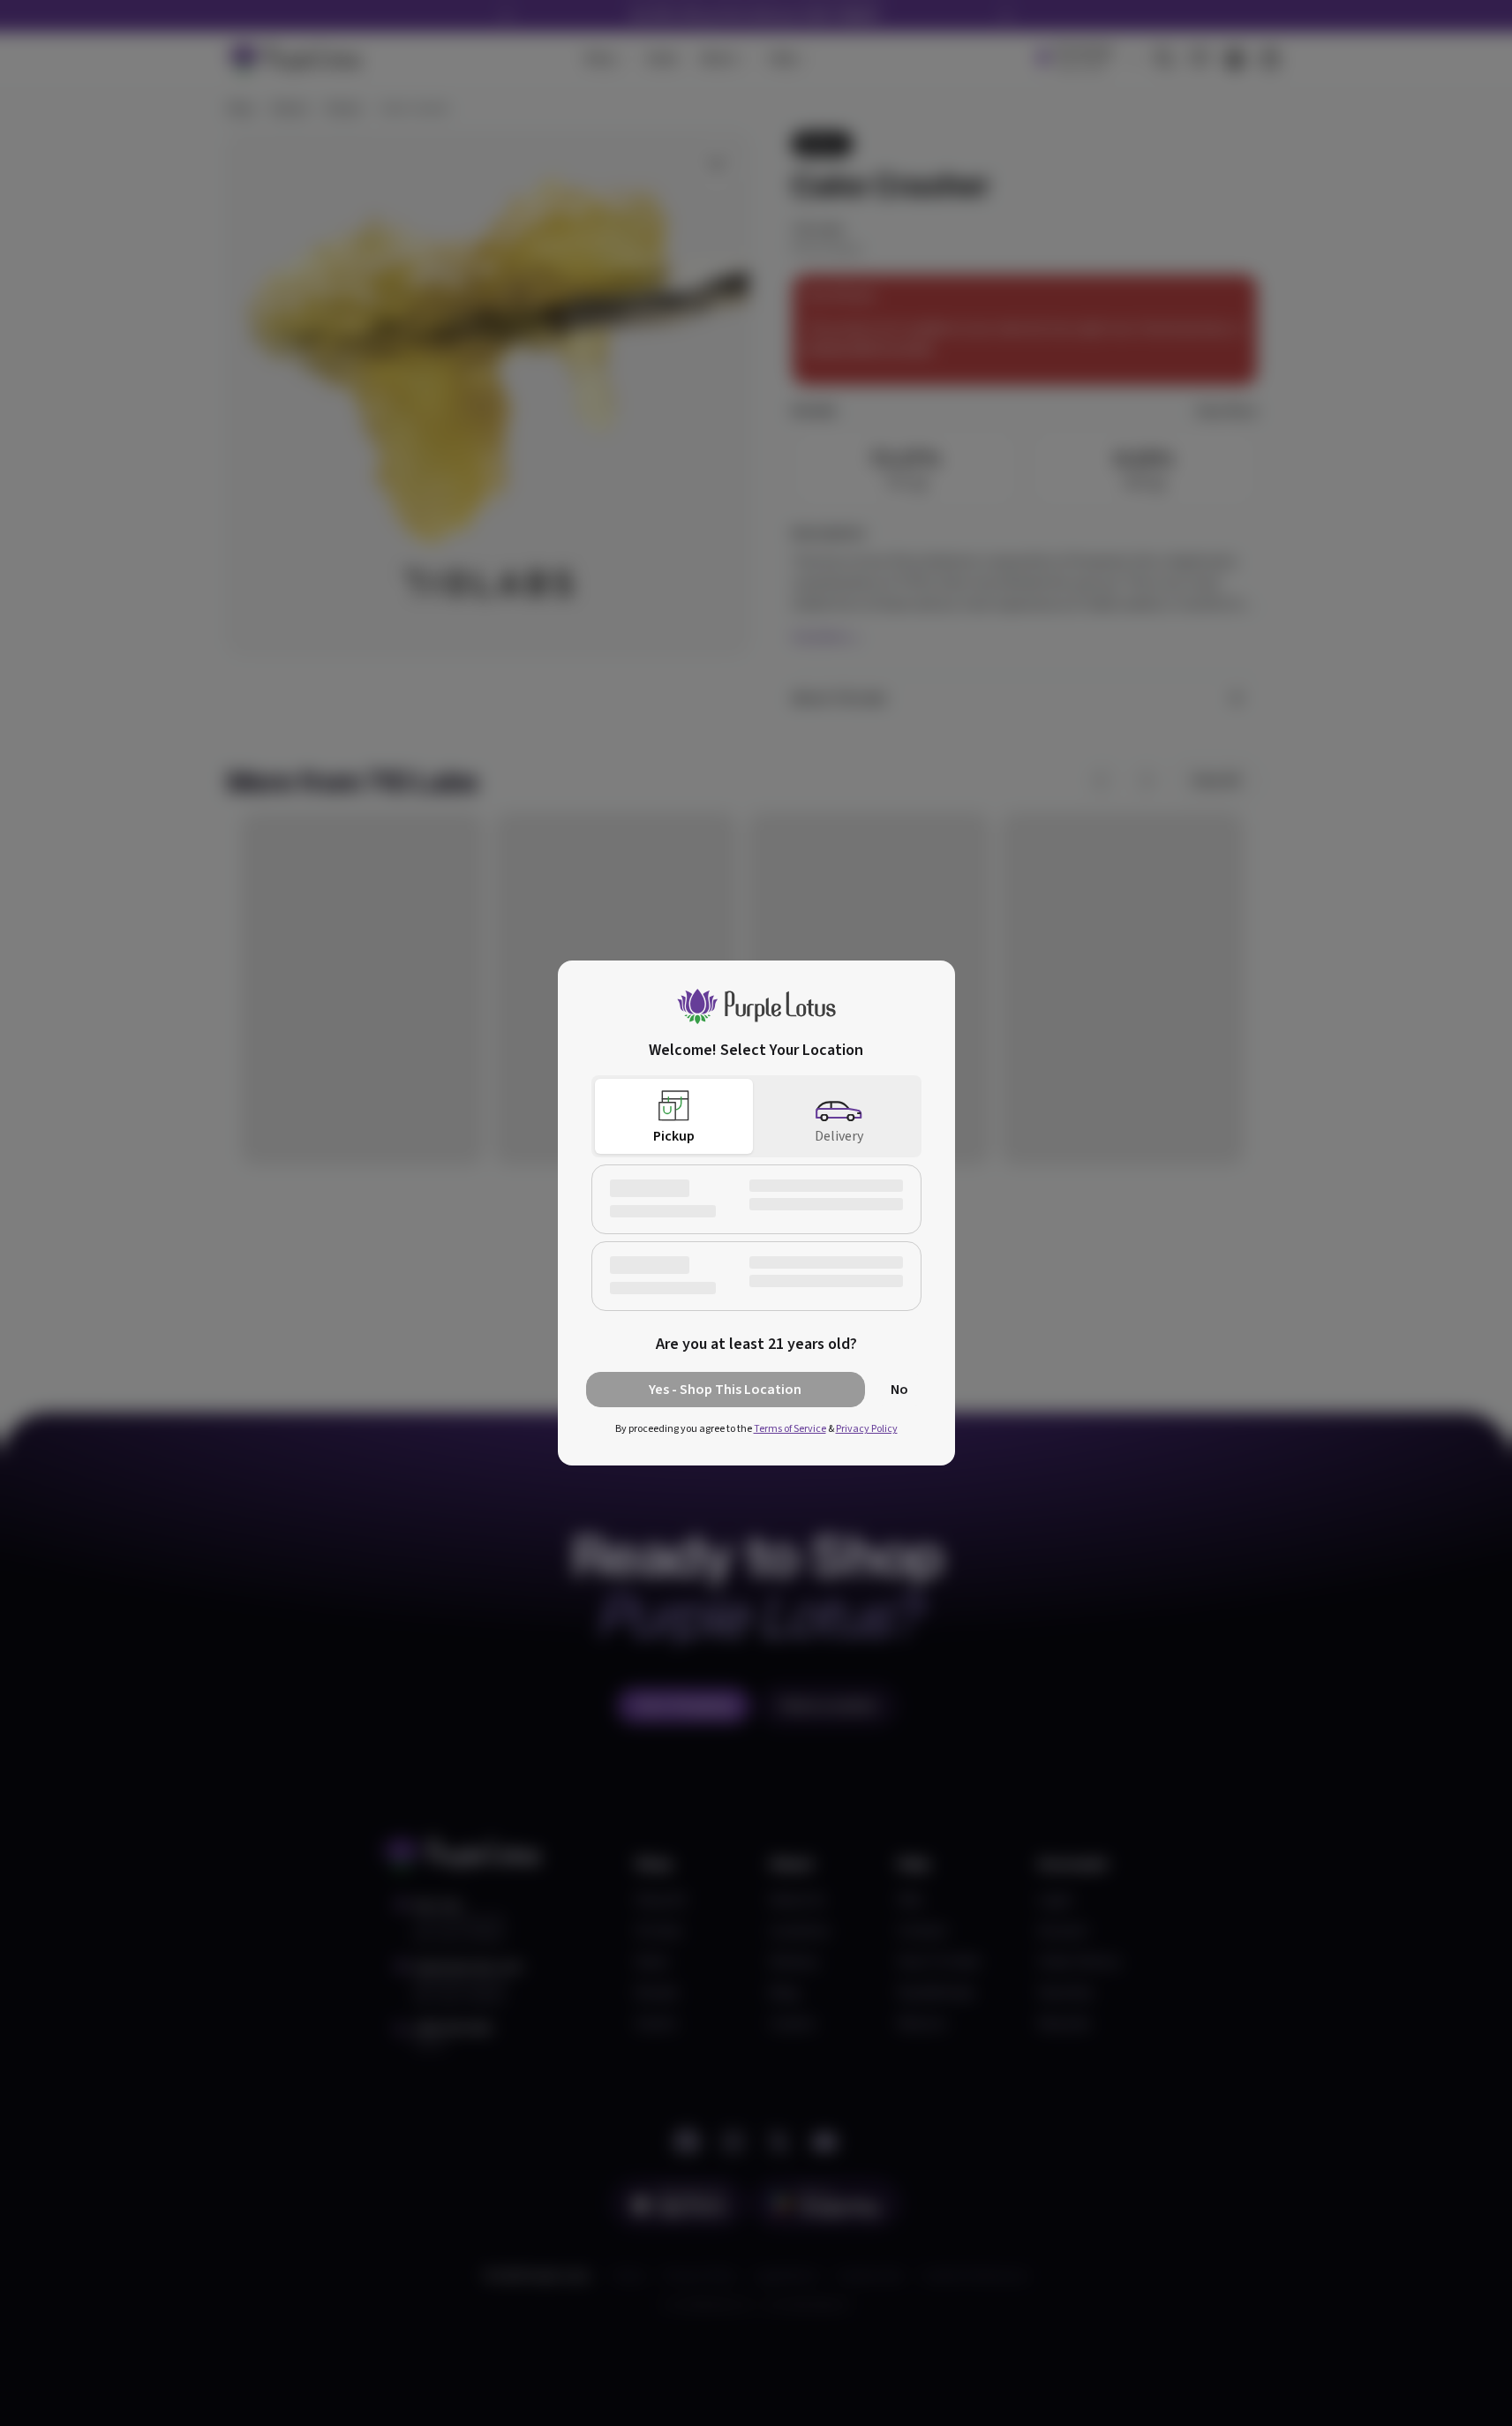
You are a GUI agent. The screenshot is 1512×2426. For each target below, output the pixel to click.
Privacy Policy (867, 1429)
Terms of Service (790, 1429)
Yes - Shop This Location (725, 1390)
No (899, 1390)
